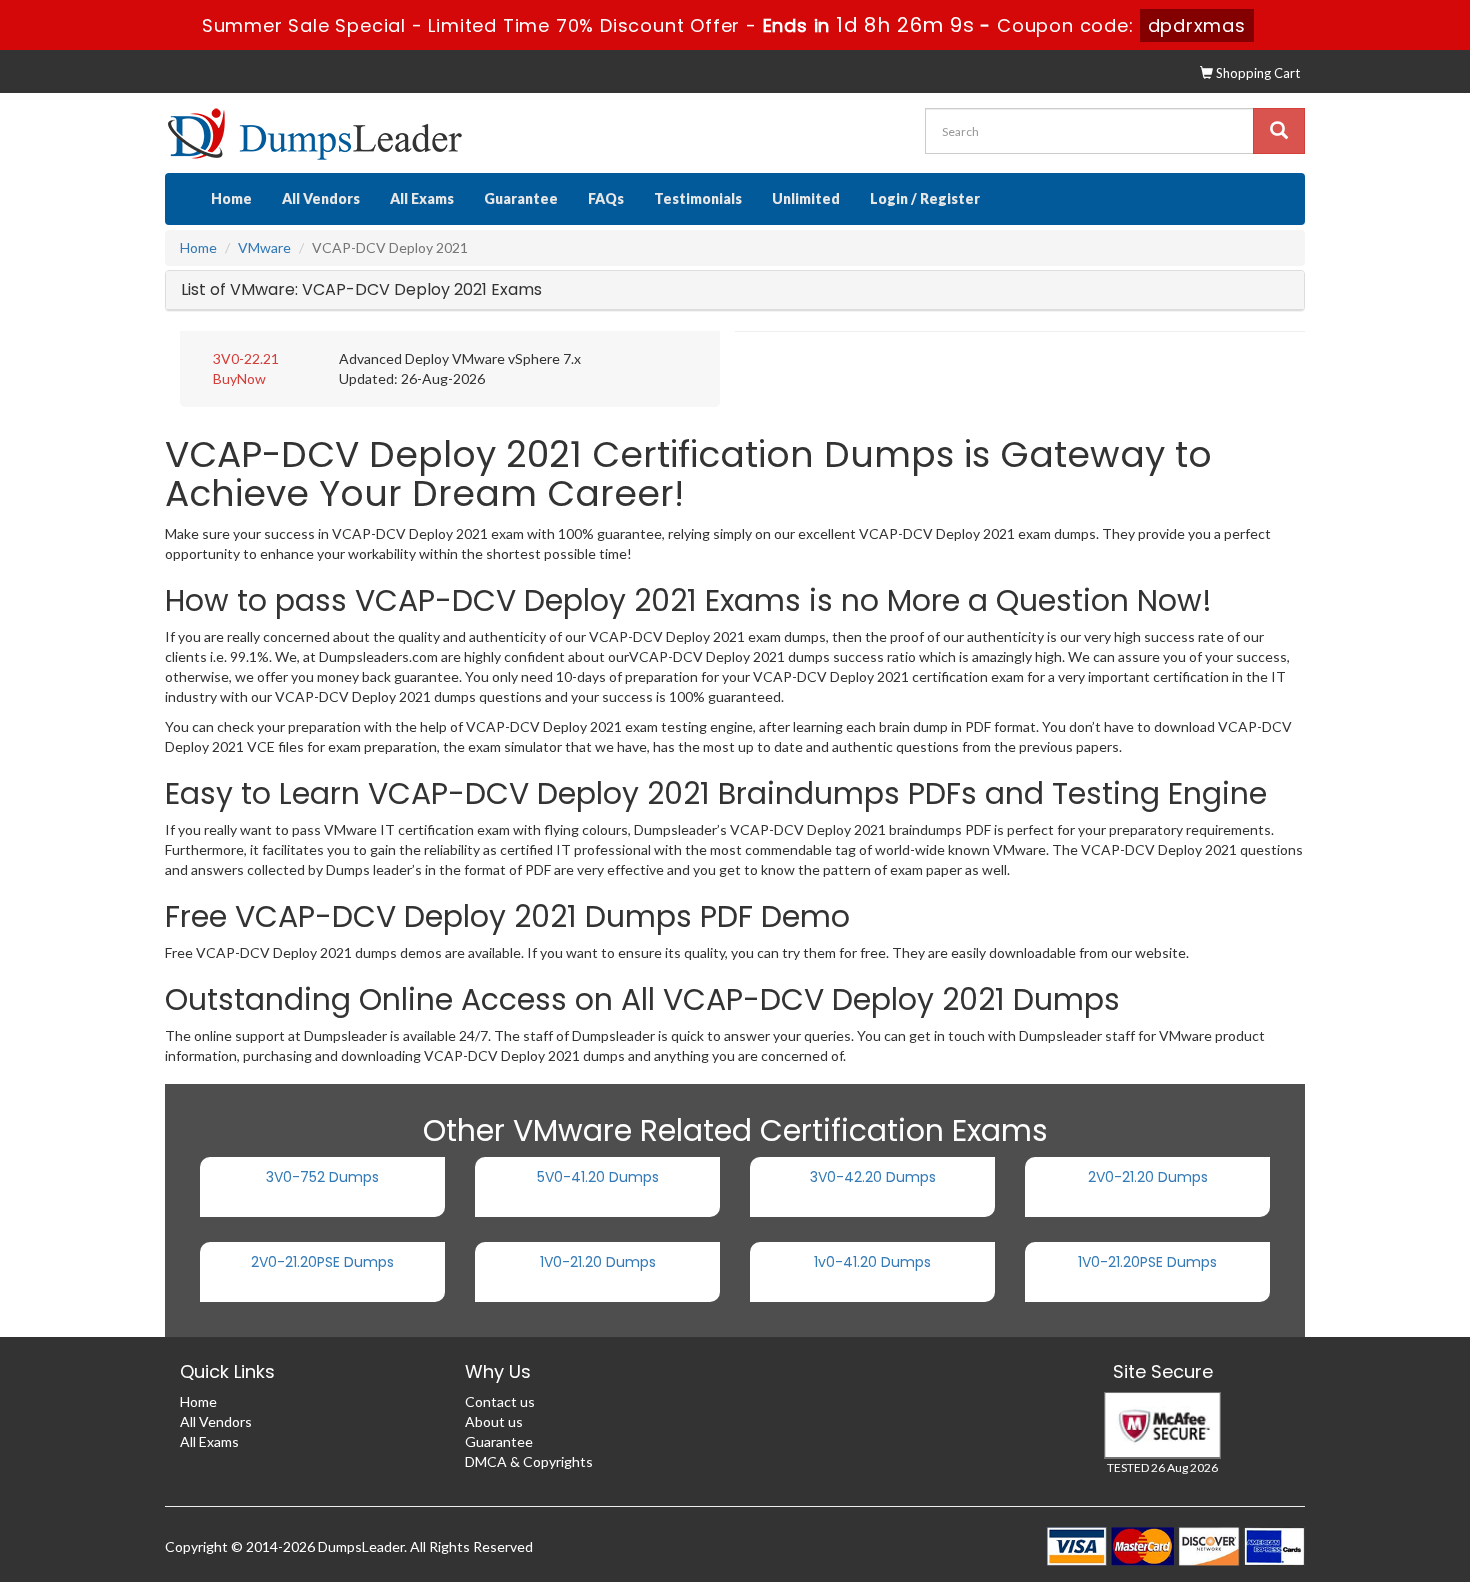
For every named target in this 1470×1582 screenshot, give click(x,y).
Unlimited (806, 198)
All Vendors (321, 198)
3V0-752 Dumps (322, 1177)
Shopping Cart (1256, 73)
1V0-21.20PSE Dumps (1147, 1262)
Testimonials (698, 198)
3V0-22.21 (246, 358)
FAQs (606, 198)
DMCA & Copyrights (529, 1461)
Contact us (500, 1401)
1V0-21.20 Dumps (598, 1262)
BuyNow (239, 378)
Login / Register (925, 198)
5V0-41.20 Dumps (598, 1177)
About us (494, 1421)
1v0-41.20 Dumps (872, 1262)
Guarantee (521, 198)
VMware (264, 247)
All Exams (422, 198)
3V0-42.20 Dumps (873, 1177)
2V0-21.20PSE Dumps (322, 1262)
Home (231, 198)
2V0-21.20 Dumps (1148, 1177)
